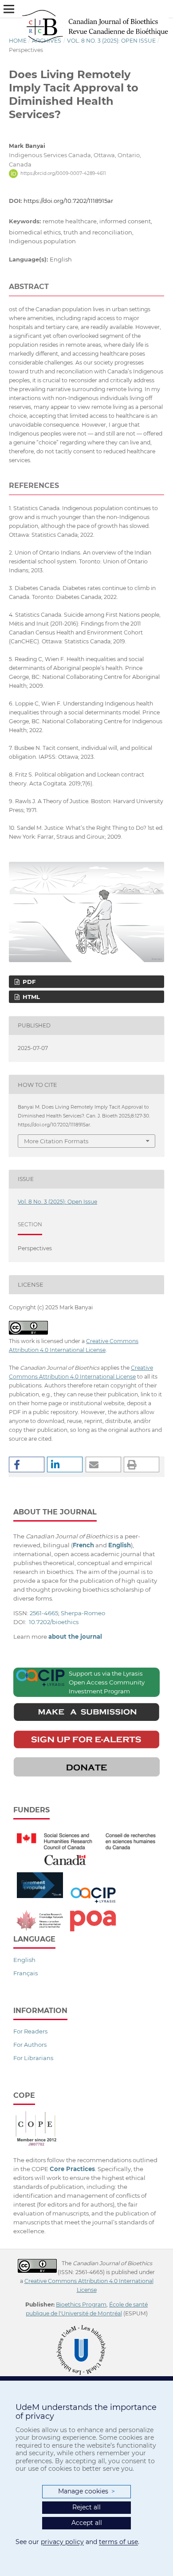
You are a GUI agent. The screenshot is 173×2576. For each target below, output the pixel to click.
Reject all (86, 2507)
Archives (47, 41)
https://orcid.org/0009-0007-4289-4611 (63, 173)
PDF (28, 982)
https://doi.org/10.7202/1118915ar (68, 201)
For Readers (30, 2031)
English (24, 1960)
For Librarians (33, 2058)
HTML (30, 997)
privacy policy (62, 2542)
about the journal (75, 1637)
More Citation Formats (56, 1141)
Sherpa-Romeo (83, 1613)
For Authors (30, 2045)
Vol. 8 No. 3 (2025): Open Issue (111, 41)
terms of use (118, 2542)
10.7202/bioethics (54, 1622)
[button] (27, 1464)
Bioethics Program (81, 2305)
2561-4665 (44, 1613)
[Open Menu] (9, 9)
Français (26, 1973)
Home (18, 41)
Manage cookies (86, 2491)
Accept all (87, 2523)
